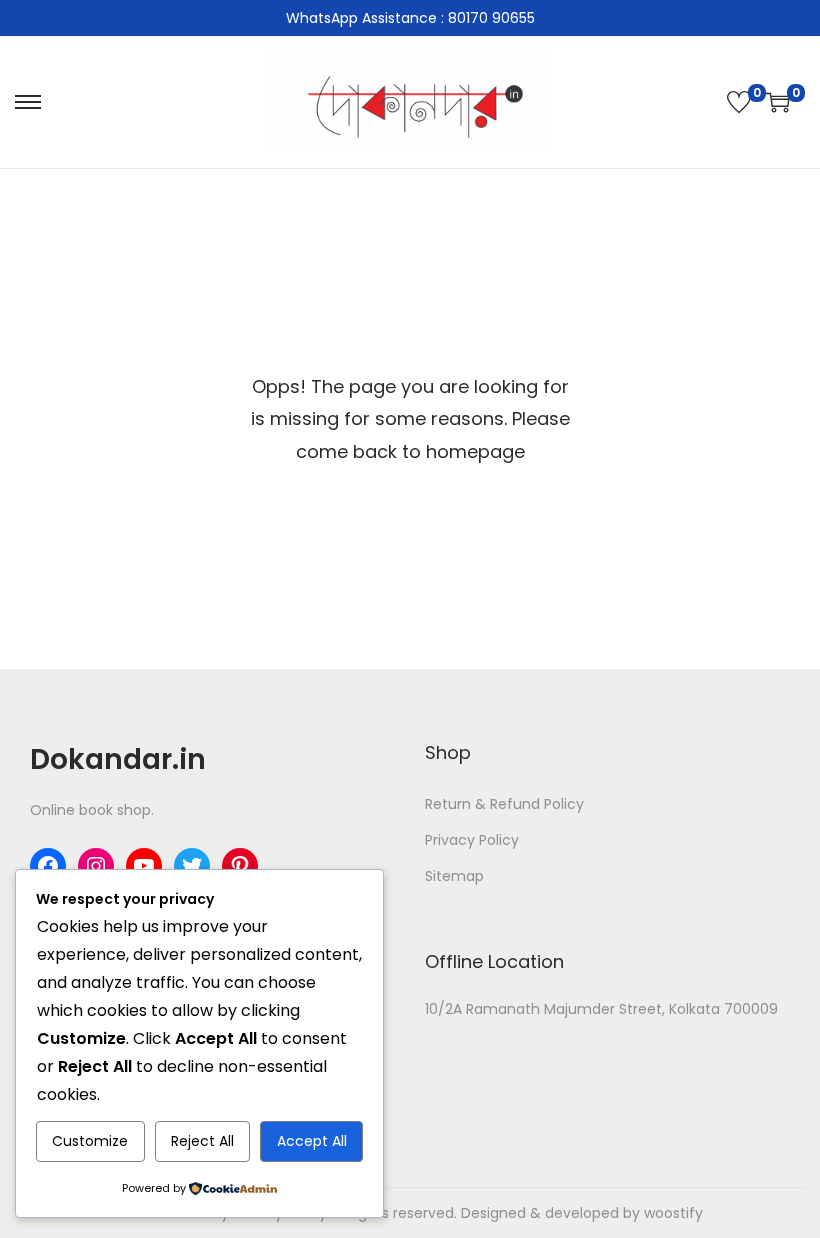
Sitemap (454, 876)
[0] (739, 102)
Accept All (312, 1141)
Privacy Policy (472, 840)
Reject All (202, 1141)
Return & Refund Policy (504, 804)
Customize (90, 1141)
